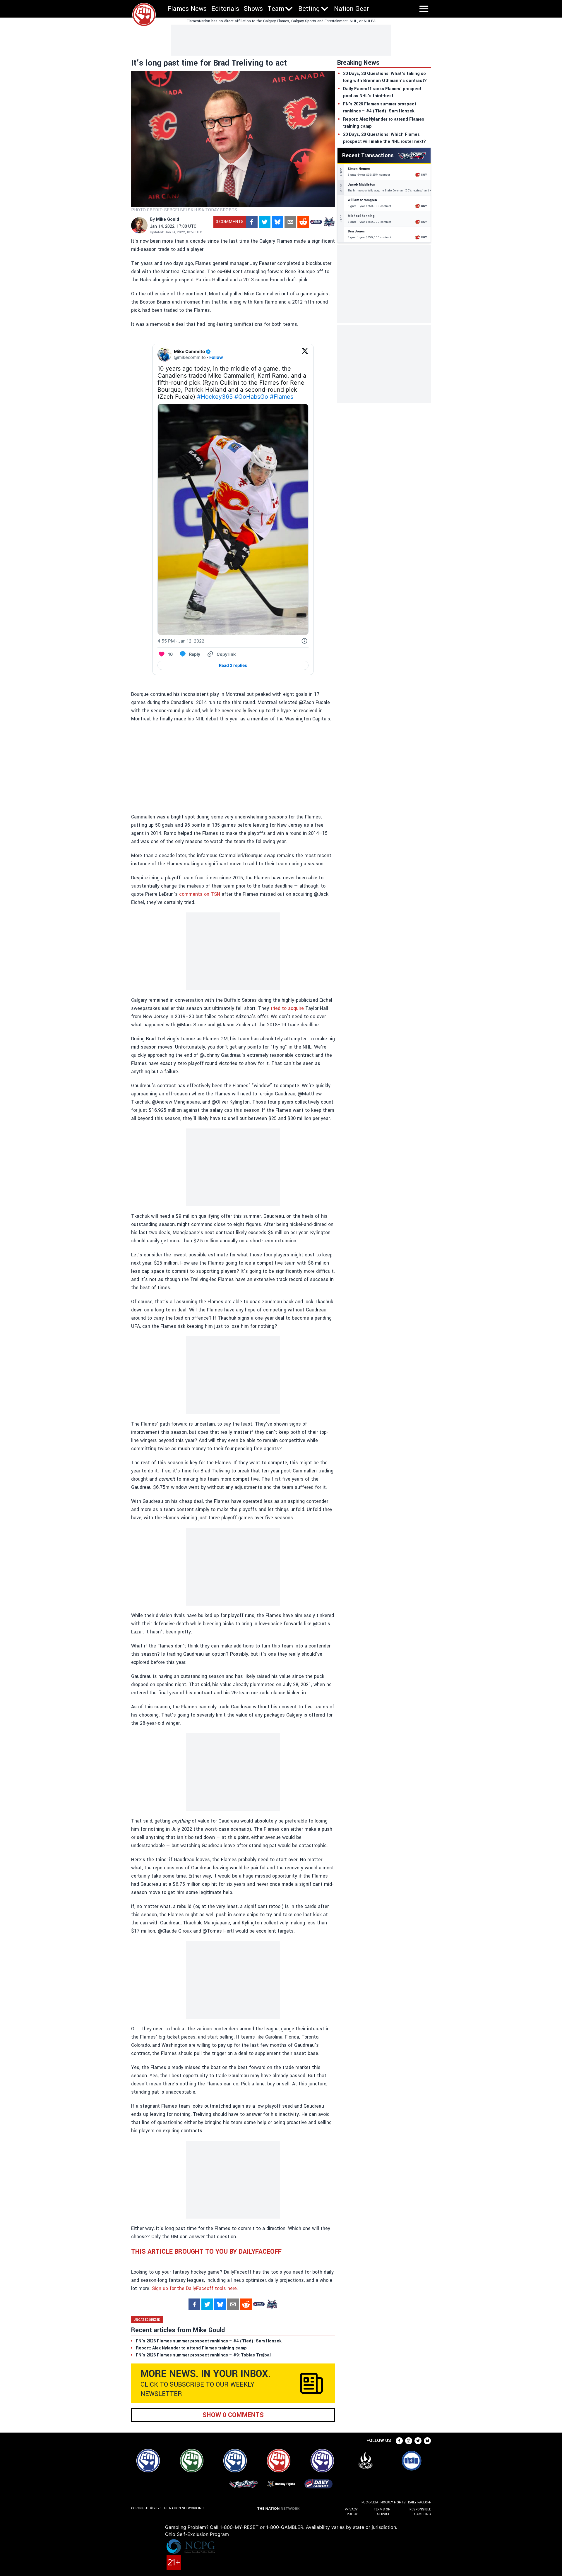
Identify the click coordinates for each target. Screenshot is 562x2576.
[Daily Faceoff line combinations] (316, 222)
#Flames (282, 397)
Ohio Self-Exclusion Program (197, 2534)
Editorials (225, 9)
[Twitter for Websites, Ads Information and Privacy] (304, 641)
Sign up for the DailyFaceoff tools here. (195, 2288)
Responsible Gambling (420, 2512)
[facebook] (252, 222)
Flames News (187, 9)
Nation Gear (352, 9)
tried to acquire (287, 1008)
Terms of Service (382, 2512)
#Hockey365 (215, 397)
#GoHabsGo (251, 397)
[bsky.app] (277, 222)
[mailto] (290, 222)
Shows (253, 9)
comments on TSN (200, 894)
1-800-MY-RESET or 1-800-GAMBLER (262, 2527)
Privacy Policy (351, 2512)
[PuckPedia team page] (329, 222)
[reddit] (303, 222)
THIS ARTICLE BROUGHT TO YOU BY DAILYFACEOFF (206, 2252)
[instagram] (409, 2441)
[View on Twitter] (305, 354)
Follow (216, 357)
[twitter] (265, 222)
